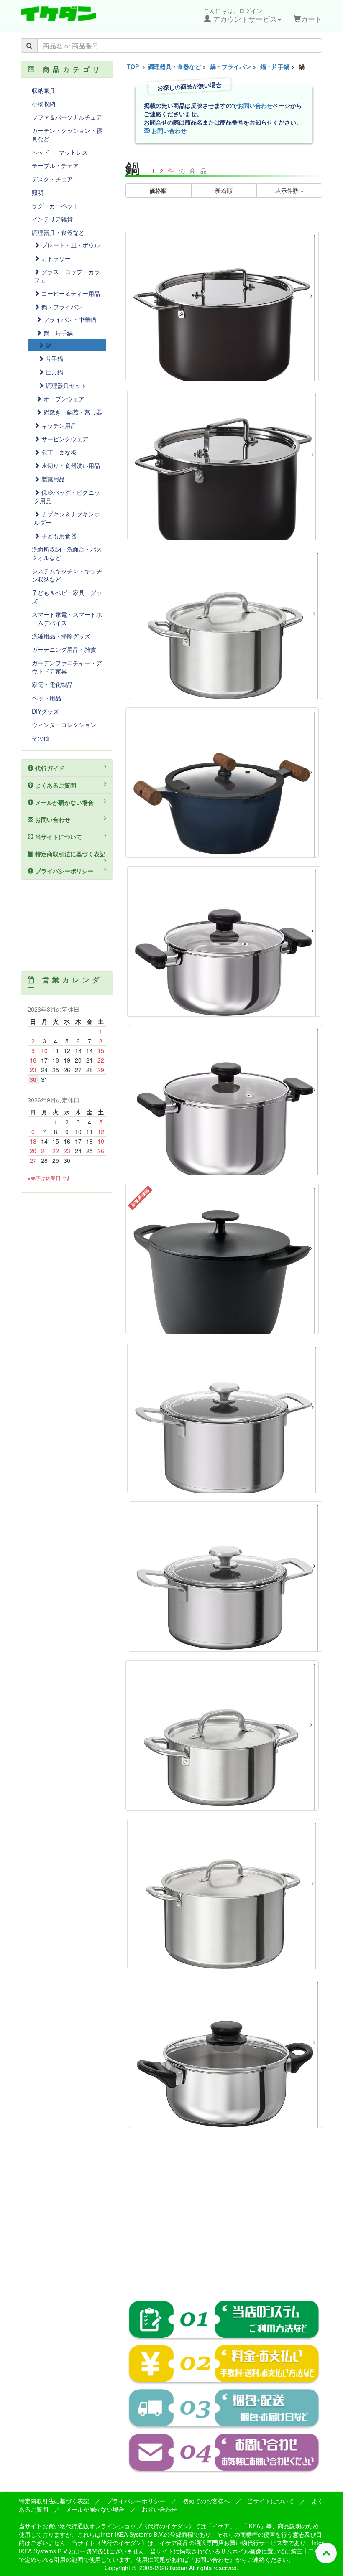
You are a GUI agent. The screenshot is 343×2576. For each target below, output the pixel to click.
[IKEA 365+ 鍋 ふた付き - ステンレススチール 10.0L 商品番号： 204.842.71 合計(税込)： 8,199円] (224, 1894)
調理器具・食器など (174, 66)
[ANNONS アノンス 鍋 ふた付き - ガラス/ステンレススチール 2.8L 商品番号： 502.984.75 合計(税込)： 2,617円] (225, 2053)
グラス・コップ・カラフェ (67, 276)
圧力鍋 (54, 372)
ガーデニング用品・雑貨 (64, 649)
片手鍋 (54, 359)
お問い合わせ (255, 105)
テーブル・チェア (55, 165)
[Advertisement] (224, 2220)
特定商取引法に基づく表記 (69, 854)
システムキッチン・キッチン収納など (67, 575)
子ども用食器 (58, 536)
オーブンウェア (63, 399)
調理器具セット (65, 385)
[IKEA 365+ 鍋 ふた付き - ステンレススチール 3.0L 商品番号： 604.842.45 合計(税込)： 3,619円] (222, 1735)
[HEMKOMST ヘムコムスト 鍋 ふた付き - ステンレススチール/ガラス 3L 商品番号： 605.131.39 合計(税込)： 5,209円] (225, 1577)
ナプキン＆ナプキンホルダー (67, 518)
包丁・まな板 (58, 452)
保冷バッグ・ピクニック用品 (67, 496)
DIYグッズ (45, 711)
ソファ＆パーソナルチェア (67, 117)
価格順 (158, 191)
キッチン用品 (58, 425)
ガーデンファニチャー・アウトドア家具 (67, 667)
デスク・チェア (52, 179)
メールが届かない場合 (64, 802)
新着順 (224, 191)
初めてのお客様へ (206, 2501)
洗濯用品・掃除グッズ (61, 636)
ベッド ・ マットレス (60, 152)
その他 (41, 738)
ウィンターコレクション (64, 725)
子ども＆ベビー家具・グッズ (67, 597)
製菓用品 (52, 479)
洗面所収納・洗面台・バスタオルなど (67, 553)
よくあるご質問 (55, 785)
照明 (38, 192)
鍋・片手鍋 (275, 66)
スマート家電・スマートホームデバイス (67, 618)
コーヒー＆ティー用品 (70, 293)
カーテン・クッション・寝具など (67, 135)
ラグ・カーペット (55, 206)
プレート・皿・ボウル (70, 245)
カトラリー (55, 258)
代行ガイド (49, 768)
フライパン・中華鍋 (69, 319)
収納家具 (44, 90)
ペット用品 (46, 698)
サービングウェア (64, 439)
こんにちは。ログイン (240, 15)
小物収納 (44, 104)
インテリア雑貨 (52, 219)
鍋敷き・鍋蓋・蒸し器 (72, 412)
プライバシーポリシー (64, 871)
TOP (133, 66)
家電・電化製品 (52, 684)
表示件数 (288, 191)
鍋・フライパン (230, 66)
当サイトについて (58, 837)
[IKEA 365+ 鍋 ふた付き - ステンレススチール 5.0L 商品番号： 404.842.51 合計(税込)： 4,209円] (225, 624)
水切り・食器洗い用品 (70, 465)
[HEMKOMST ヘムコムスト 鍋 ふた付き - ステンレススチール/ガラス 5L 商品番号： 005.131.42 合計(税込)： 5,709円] (224, 1418)
